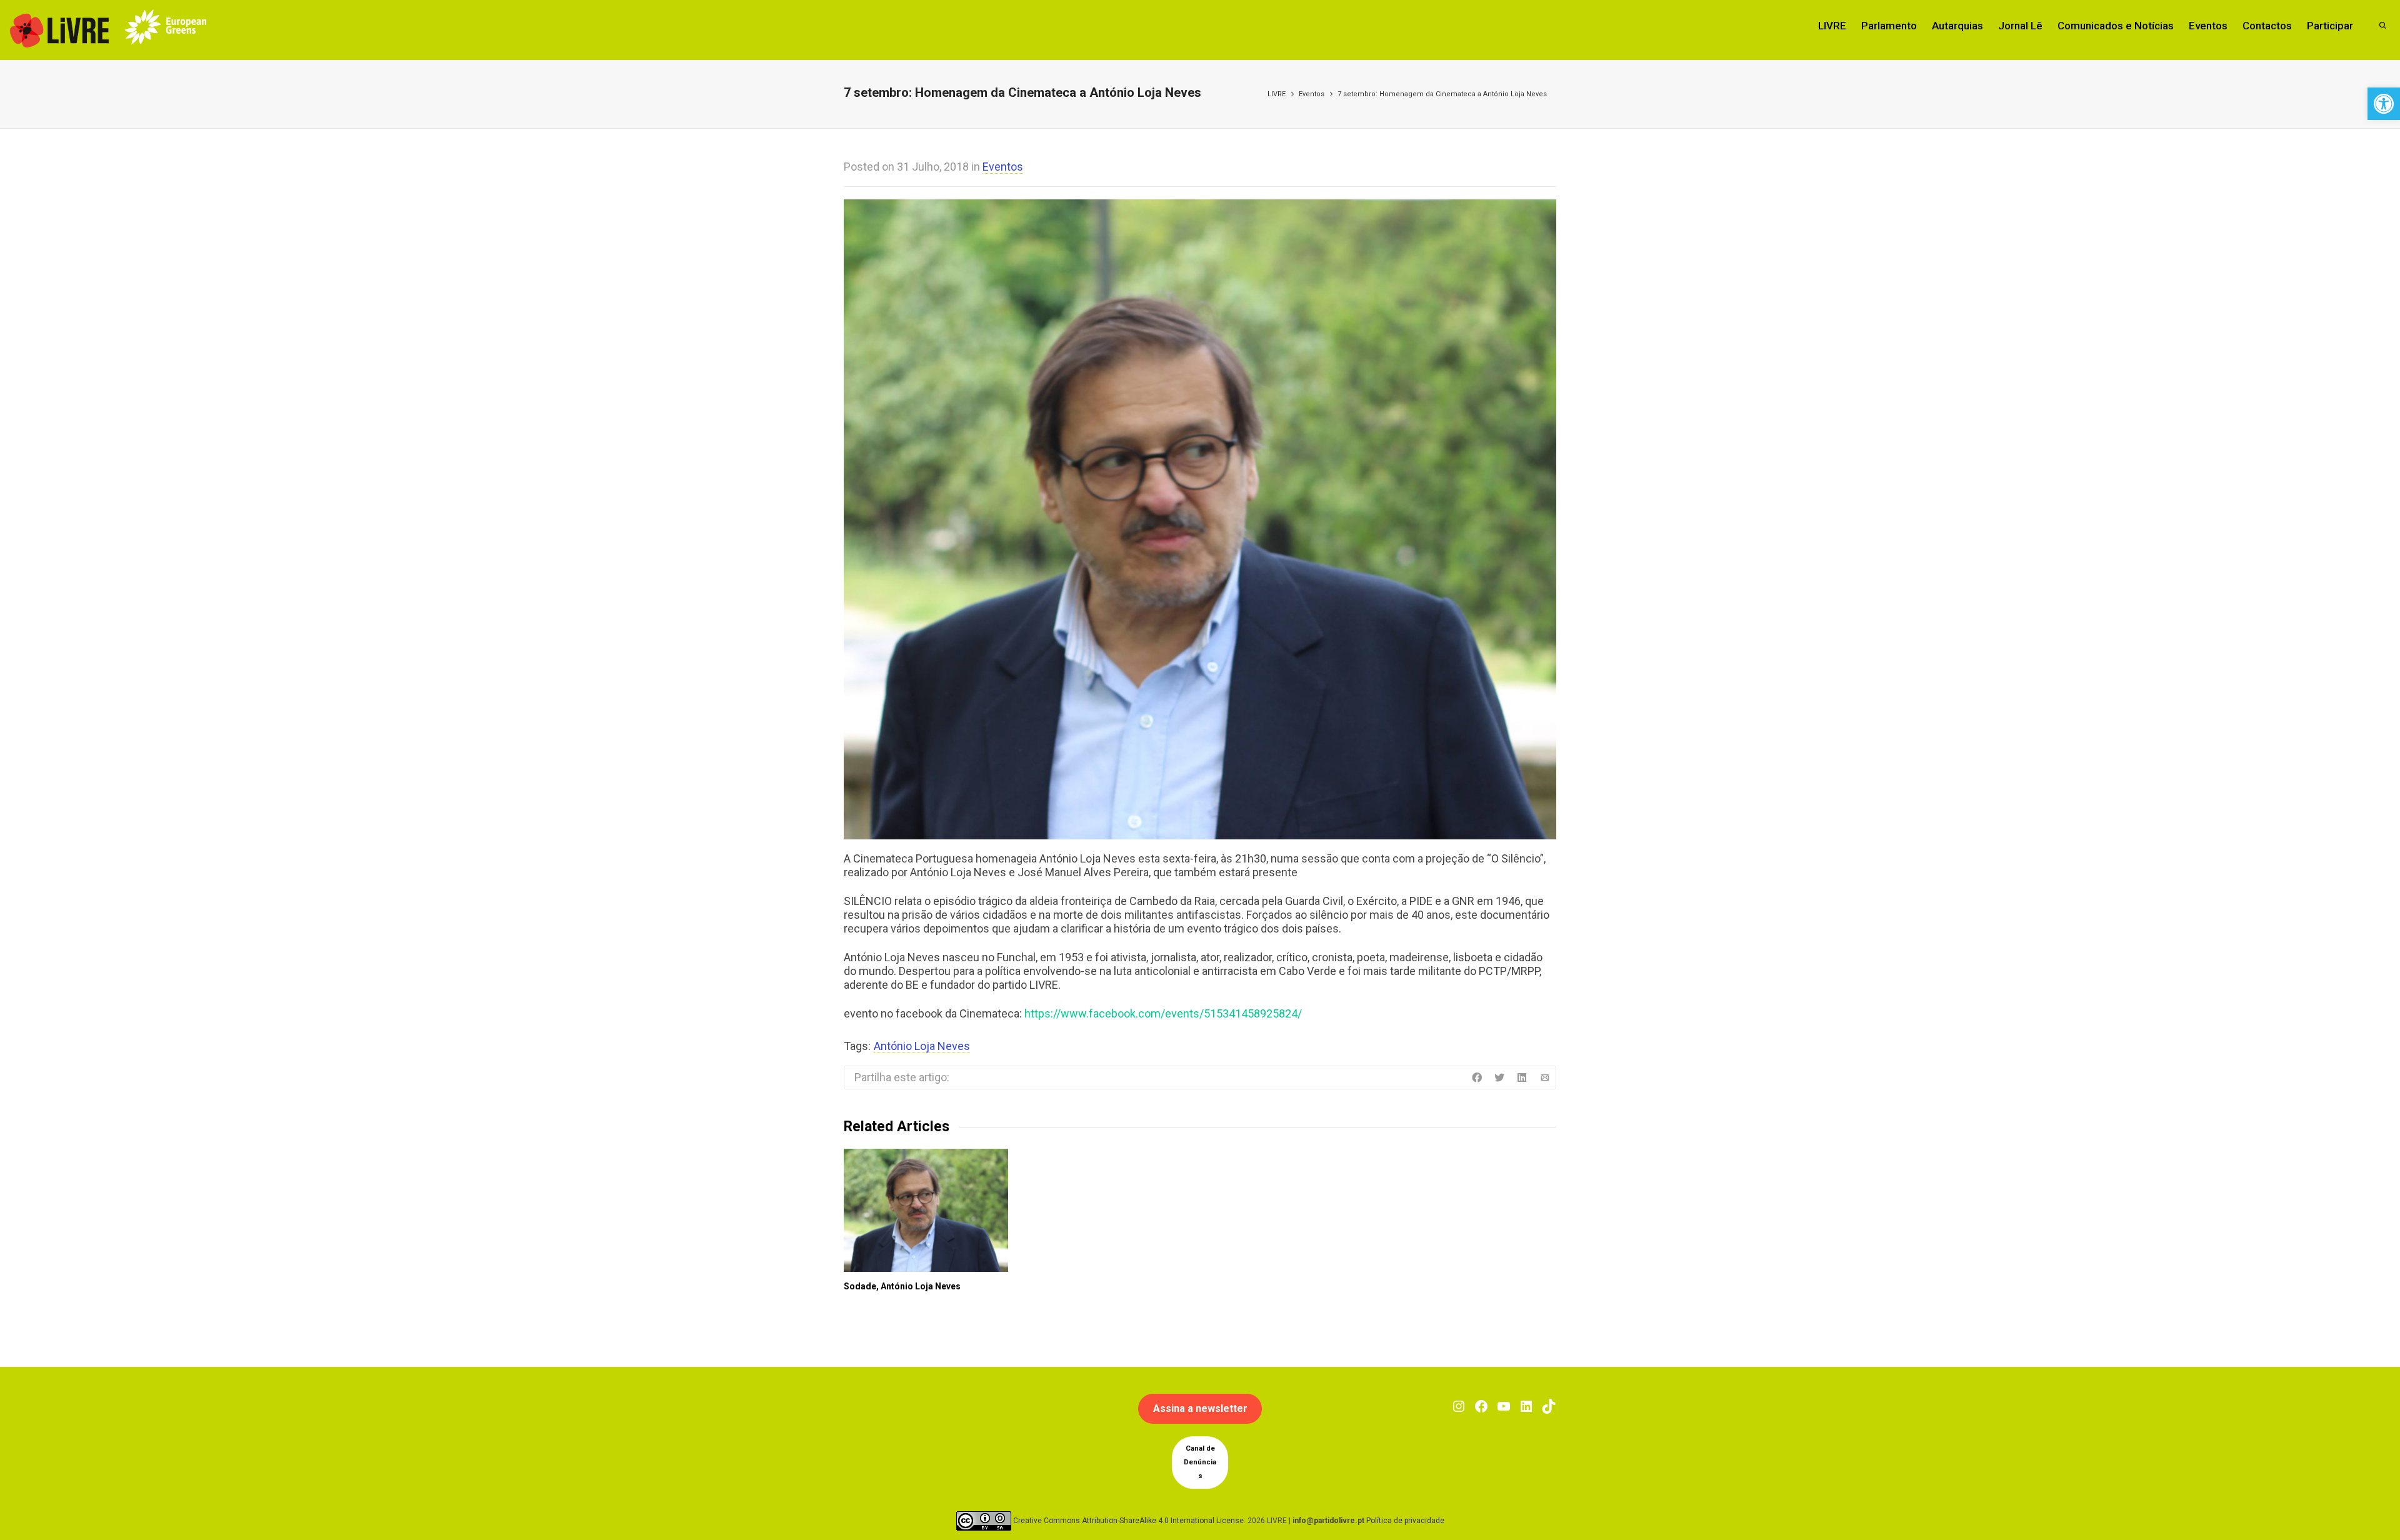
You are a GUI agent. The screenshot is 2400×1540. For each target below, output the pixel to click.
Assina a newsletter (1200, 1408)
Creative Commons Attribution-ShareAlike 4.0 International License (1128, 1521)
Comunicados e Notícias (2116, 26)
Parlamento (1889, 26)
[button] (2384, 104)
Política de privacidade (1405, 1521)
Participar (2330, 26)
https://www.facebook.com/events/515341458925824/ (1163, 1013)
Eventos (2208, 26)
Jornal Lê (2020, 26)
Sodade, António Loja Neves (902, 1286)
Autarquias (1957, 26)
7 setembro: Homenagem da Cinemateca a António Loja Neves (1442, 94)
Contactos (2267, 26)
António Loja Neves (922, 1046)
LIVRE (1832, 26)
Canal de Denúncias (1200, 1462)
